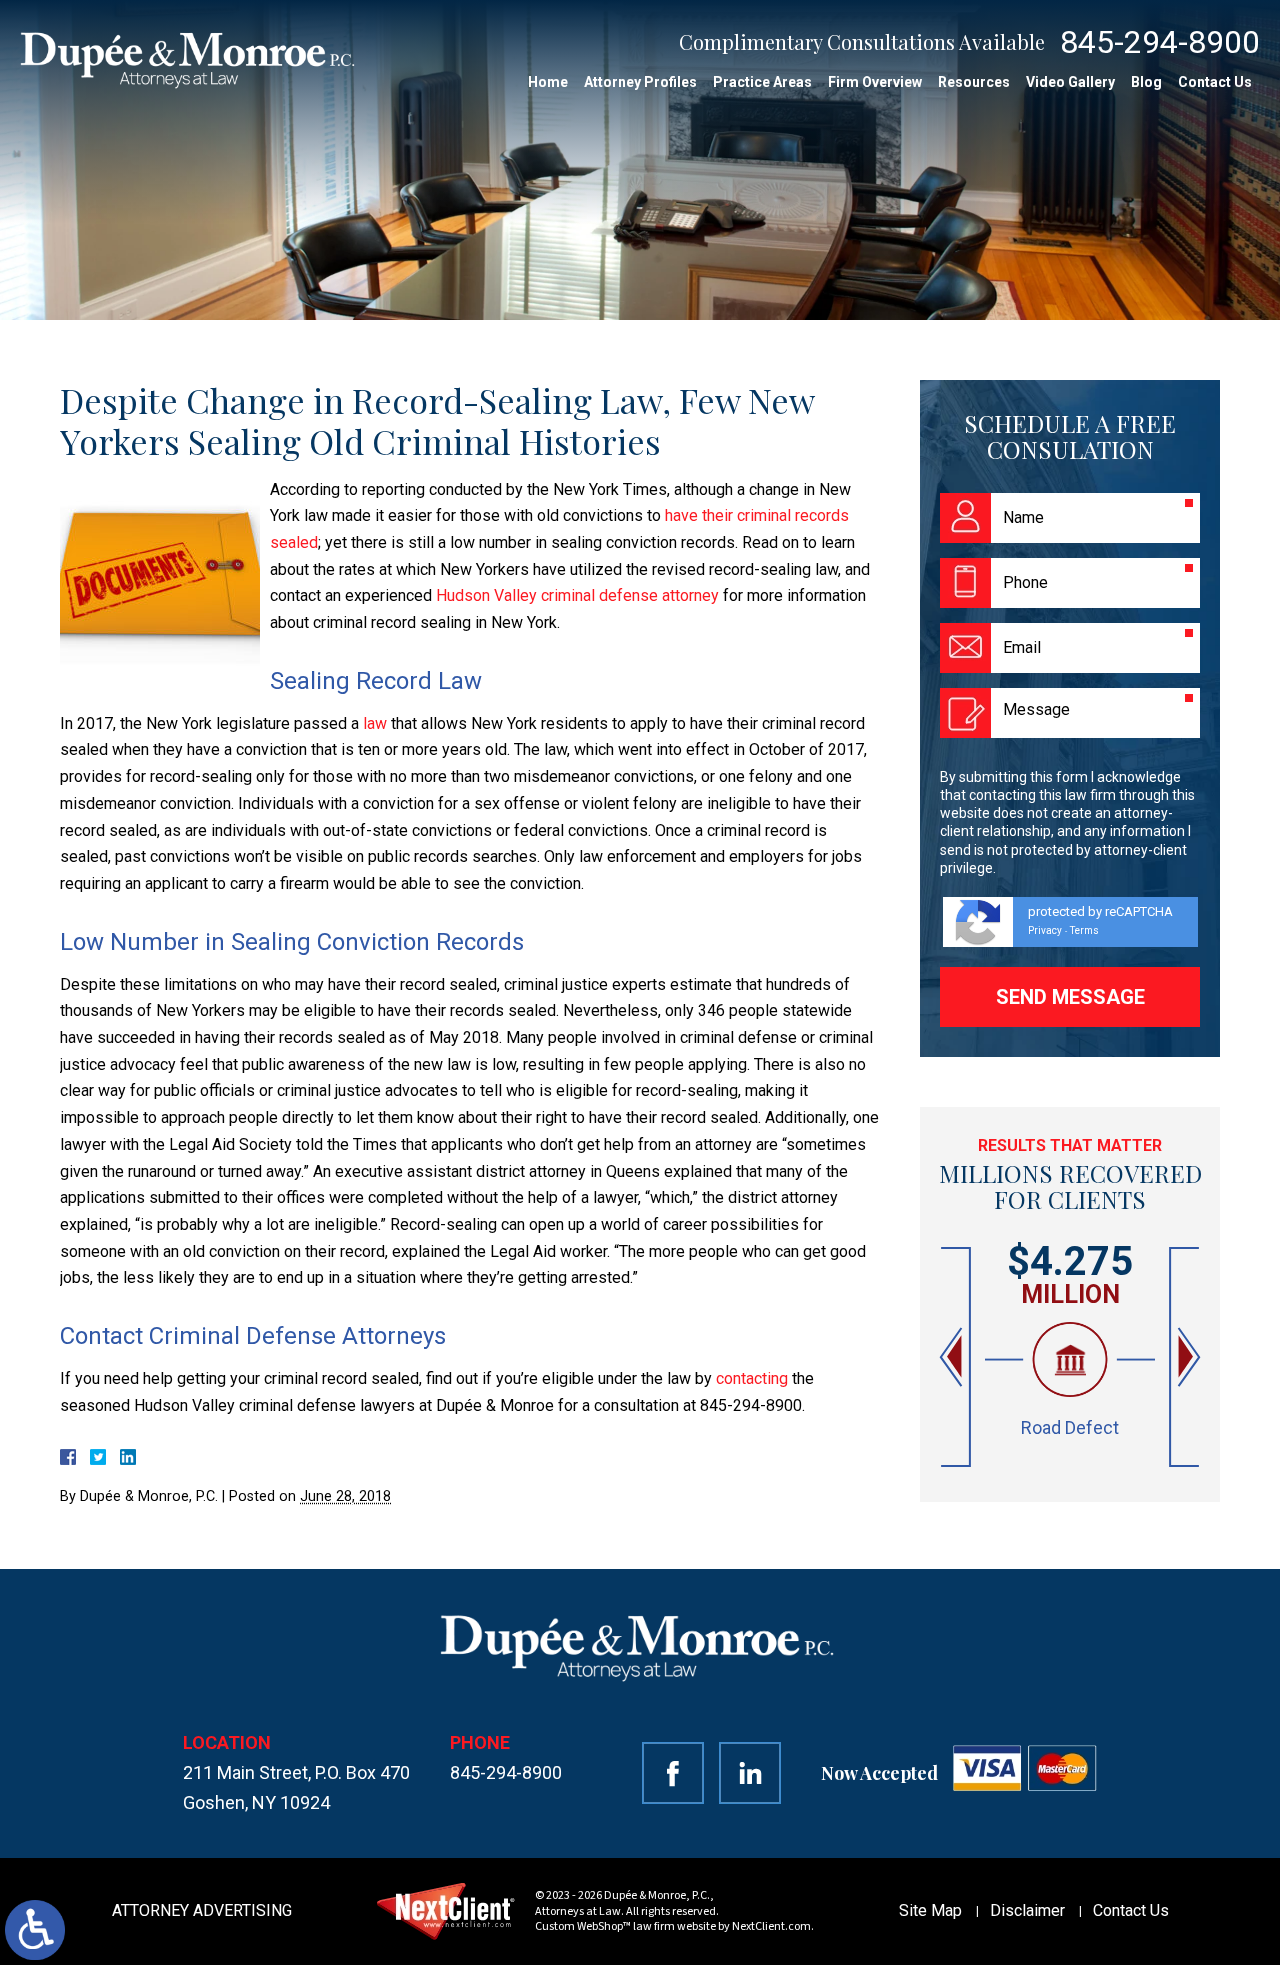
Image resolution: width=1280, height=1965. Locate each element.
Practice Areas (762, 82)
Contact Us (1215, 82)
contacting (752, 1378)
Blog (1146, 82)
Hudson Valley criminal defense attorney (577, 595)
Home (548, 82)
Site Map (930, 1910)
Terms (1084, 930)
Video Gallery (1070, 82)
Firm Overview (875, 82)
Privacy (1045, 930)
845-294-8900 (1160, 42)
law (375, 723)
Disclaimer (1027, 1910)
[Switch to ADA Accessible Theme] (35, 1930)
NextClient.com (771, 1926)
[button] (953, 1357)
